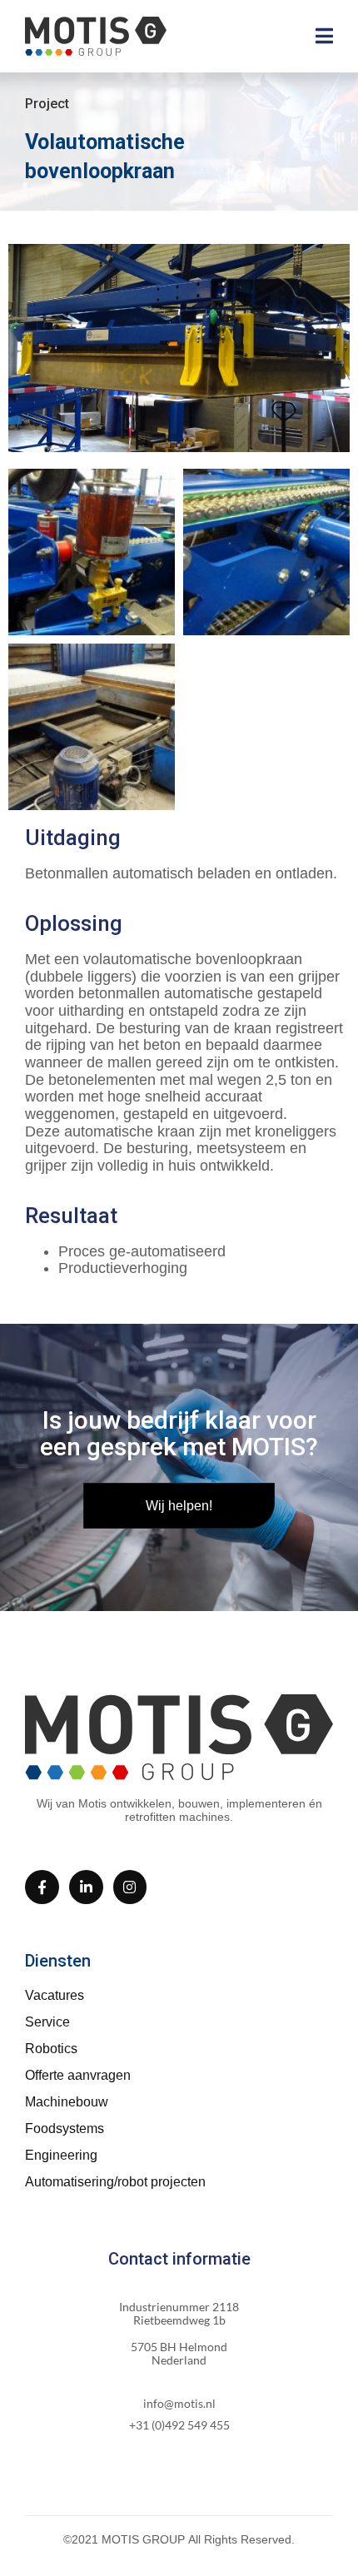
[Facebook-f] (42, 1887)
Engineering (61, 2155)
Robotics (51, 2049)
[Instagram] (130, 1887)
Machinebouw (67, 2102)
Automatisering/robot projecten (115, 2182)
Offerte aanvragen (78, 2075)
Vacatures (55, 1995)
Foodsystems (65, 2128)
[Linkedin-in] (86, 1887)
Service (47, 2022)
